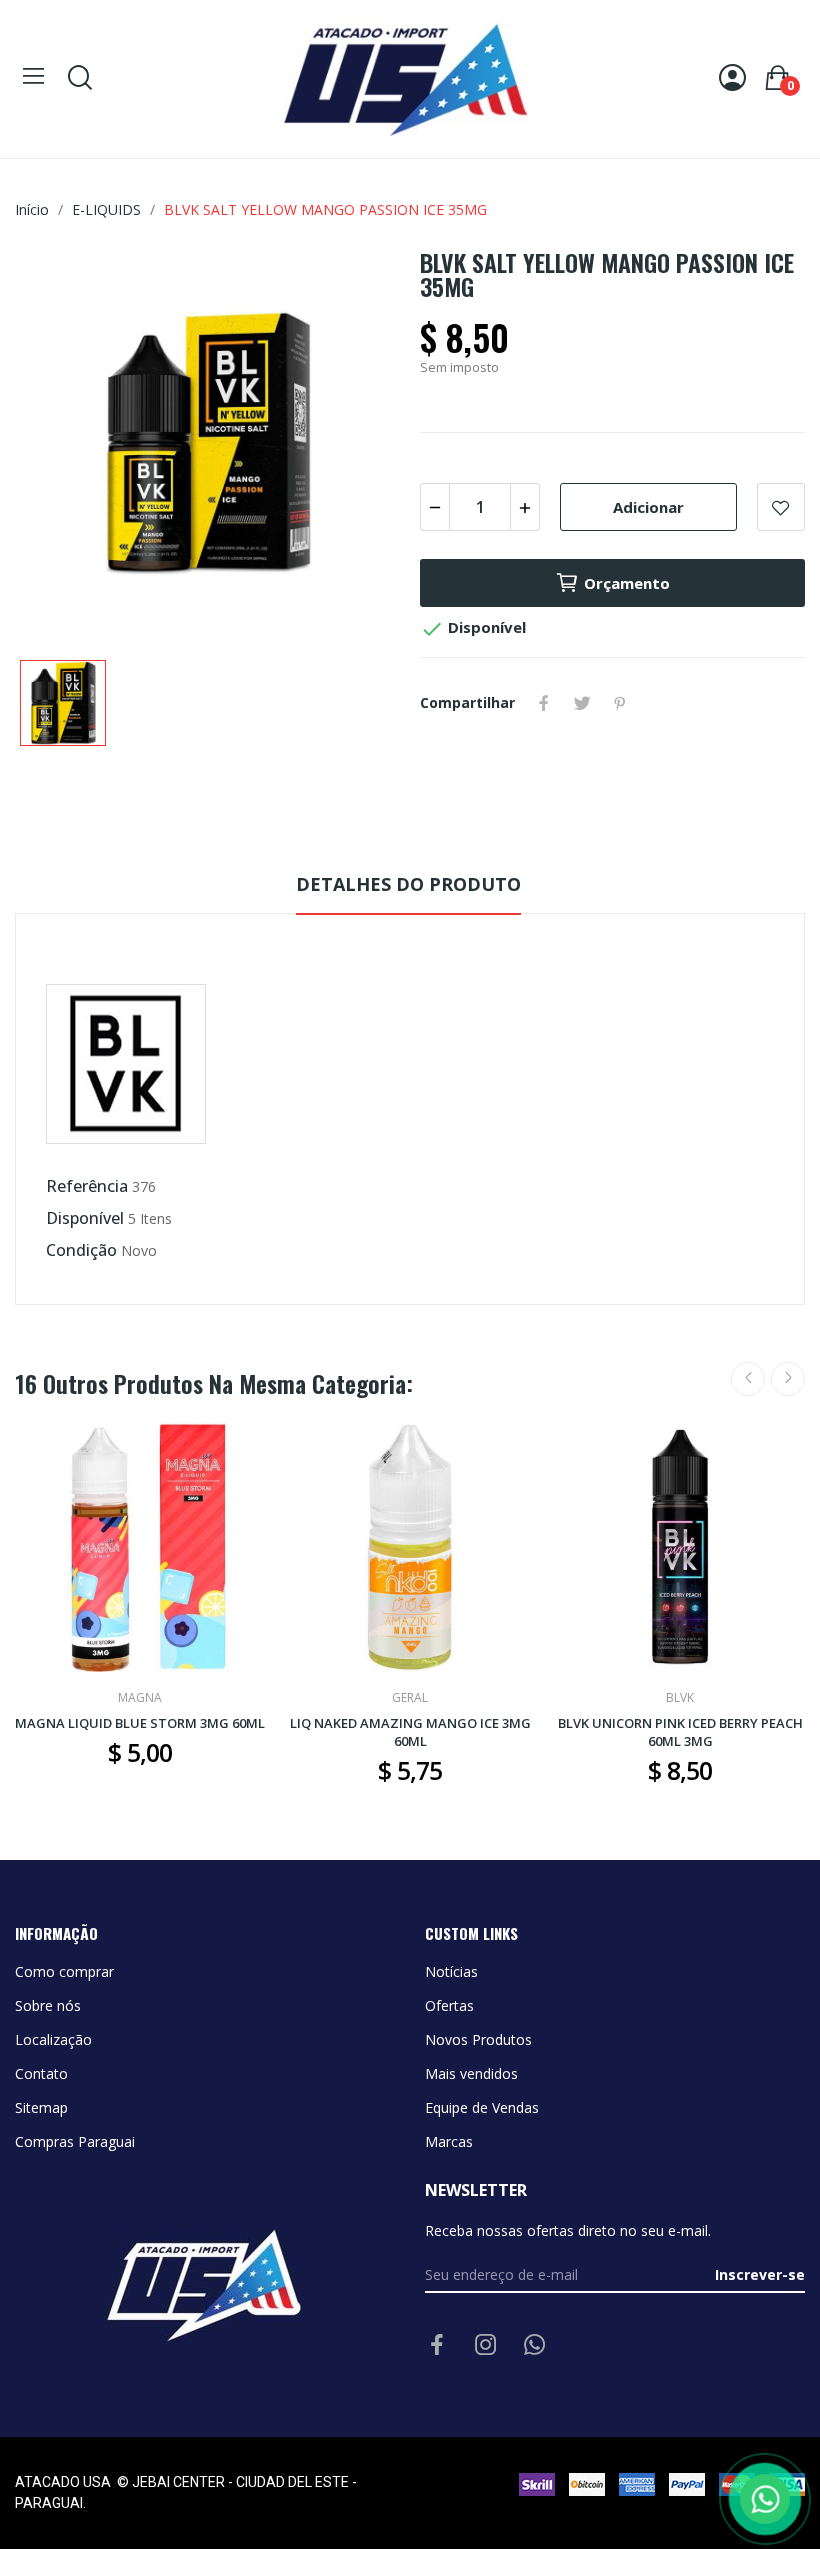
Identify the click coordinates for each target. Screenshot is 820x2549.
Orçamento (627, 583)
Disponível (85, 1218)
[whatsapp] (535, 2345)
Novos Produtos (478, 2039)
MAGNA (140, 1698)
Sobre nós (48, 2005)
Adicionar (648, 507)
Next (788, 1379)
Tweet (582, 703)
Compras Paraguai (75, 2141)
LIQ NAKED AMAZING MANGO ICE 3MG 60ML (410, 1732)
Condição (81, 1250)
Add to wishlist (781, 507)
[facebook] (437, 2345)
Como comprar (64, 1971)
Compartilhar (544, 703)
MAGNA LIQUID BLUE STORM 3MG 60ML (140, 1723)
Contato (41, 2073)
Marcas (449, 2141)
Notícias (451, 1971)
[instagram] (486, 2345)
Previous (748, 1379)
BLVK (680, 1698)
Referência (87, 1186)
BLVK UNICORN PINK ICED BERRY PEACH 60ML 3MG (680, 1732)
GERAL (410, 1698)
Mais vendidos (471, 2073)
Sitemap (41, 2107)
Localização (53, 2039)
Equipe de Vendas (482, 2107)
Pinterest (620, 703)
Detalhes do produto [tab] (408, 884)
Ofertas (449, 2005)
